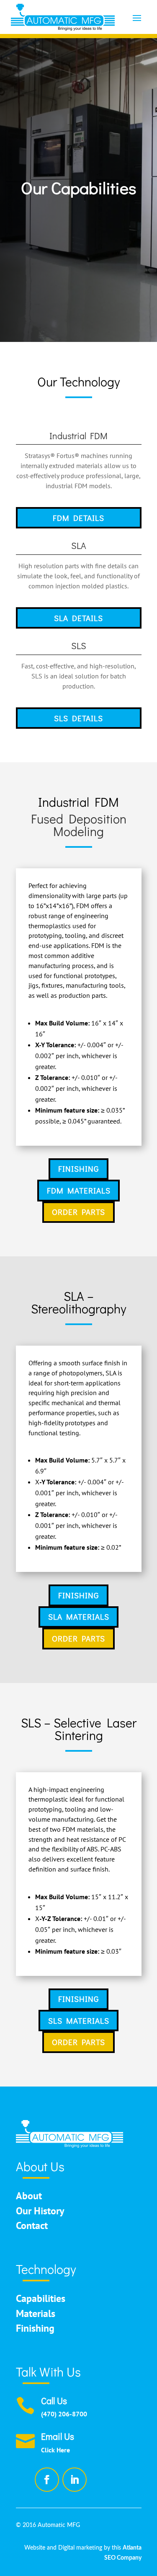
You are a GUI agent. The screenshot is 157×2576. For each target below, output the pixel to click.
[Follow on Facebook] (47, 2480)
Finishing (78, 1169)
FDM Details (78, 518)
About (29, 2196)
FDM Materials (79, 1190)
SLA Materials (79, 1617)
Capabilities (41, 2298)
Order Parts (78, 1212)
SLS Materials (79, 2021)
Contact (32, 2225)
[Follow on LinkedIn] (75, 2480)
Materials (36, 2313)
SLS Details (78, 718)
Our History (40, 2211)
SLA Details (78, 618)
